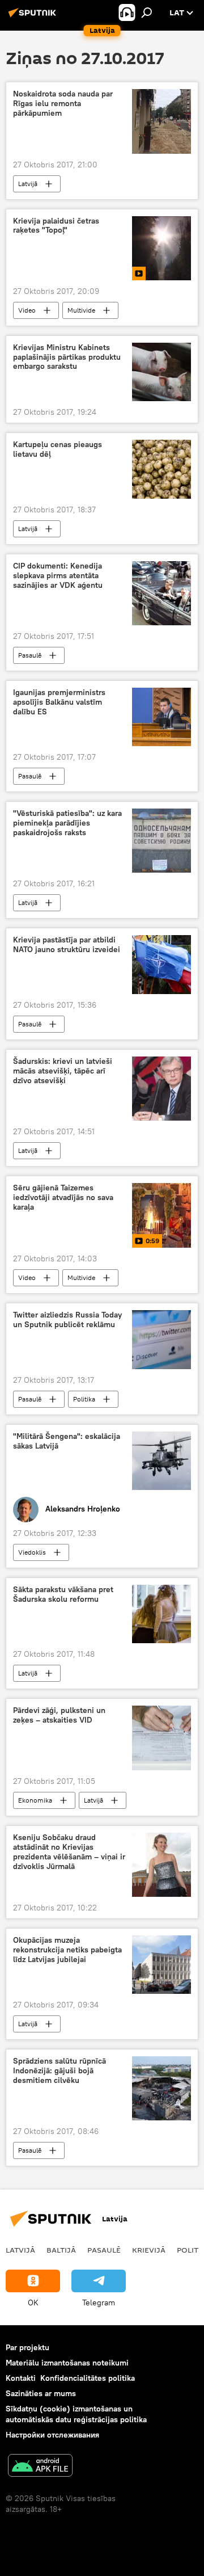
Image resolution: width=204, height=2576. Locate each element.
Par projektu (27, 2347)
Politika (84, 1399)
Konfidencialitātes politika (88, 2378)
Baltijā (61, 2250)
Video (27, 310)
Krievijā (149, 2250)
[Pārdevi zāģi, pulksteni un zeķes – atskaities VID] (161, 1738)
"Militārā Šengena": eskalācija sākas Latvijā (67, 1441)
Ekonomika (35, 1800)
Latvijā (28, 184)
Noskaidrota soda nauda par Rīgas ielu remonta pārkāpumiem (63, 104)
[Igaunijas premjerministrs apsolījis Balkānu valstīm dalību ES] (161, 717)
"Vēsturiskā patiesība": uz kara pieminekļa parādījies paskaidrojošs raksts (67, 823)
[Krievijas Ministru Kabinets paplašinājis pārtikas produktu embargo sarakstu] (161, 372)
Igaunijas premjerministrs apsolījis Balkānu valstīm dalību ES (59, 702)
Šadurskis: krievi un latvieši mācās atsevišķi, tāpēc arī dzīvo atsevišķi (63, 1071)
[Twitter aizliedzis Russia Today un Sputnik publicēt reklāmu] (161, 1340)
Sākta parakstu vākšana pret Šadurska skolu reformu (63, 1594)
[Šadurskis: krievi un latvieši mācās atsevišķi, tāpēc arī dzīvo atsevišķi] (161, 1089)
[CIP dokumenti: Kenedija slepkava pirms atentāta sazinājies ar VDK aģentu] (161, 593)
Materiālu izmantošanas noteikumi (67, 2363)
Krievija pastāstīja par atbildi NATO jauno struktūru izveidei (67, 945)
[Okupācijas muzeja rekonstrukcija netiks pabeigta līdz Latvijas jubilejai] (161, 1965)
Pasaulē (30, 655)
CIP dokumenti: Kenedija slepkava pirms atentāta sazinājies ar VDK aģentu (58, 576)
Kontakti (21, 2378)
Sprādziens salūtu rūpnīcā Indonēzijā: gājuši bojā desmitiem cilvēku (59, 2071)
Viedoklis (32, 1552)
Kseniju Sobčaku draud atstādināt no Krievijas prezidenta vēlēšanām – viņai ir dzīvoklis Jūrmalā (69, 1852)
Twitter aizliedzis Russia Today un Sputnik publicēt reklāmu (67, 1320)
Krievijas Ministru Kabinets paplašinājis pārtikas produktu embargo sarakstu (67, 357)
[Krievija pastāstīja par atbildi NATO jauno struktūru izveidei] (161, 965)
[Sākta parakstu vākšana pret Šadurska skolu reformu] (161, 1614)
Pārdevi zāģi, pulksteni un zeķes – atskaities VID (59, 1715)
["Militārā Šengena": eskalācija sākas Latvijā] (161, 1461)
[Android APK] (40, 2467)
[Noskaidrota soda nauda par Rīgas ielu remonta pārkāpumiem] (161, 121)
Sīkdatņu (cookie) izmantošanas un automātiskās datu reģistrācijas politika (76, 2414)
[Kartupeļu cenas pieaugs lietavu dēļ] (161, 469)
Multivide (81, 310)
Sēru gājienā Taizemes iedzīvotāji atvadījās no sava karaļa (63, 1197)
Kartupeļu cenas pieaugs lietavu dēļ (58, 449)
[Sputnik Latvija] (34, 17)
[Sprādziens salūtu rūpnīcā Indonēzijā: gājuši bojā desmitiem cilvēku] (161, 2088)
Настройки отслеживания (52, 2435)
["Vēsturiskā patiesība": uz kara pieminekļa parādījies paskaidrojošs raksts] (161, 841)
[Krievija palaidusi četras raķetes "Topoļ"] (161, 248)
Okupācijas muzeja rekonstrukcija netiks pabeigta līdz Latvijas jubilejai (67, 1950)
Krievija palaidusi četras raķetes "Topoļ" (56, 226)
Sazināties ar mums (41, 2393)
